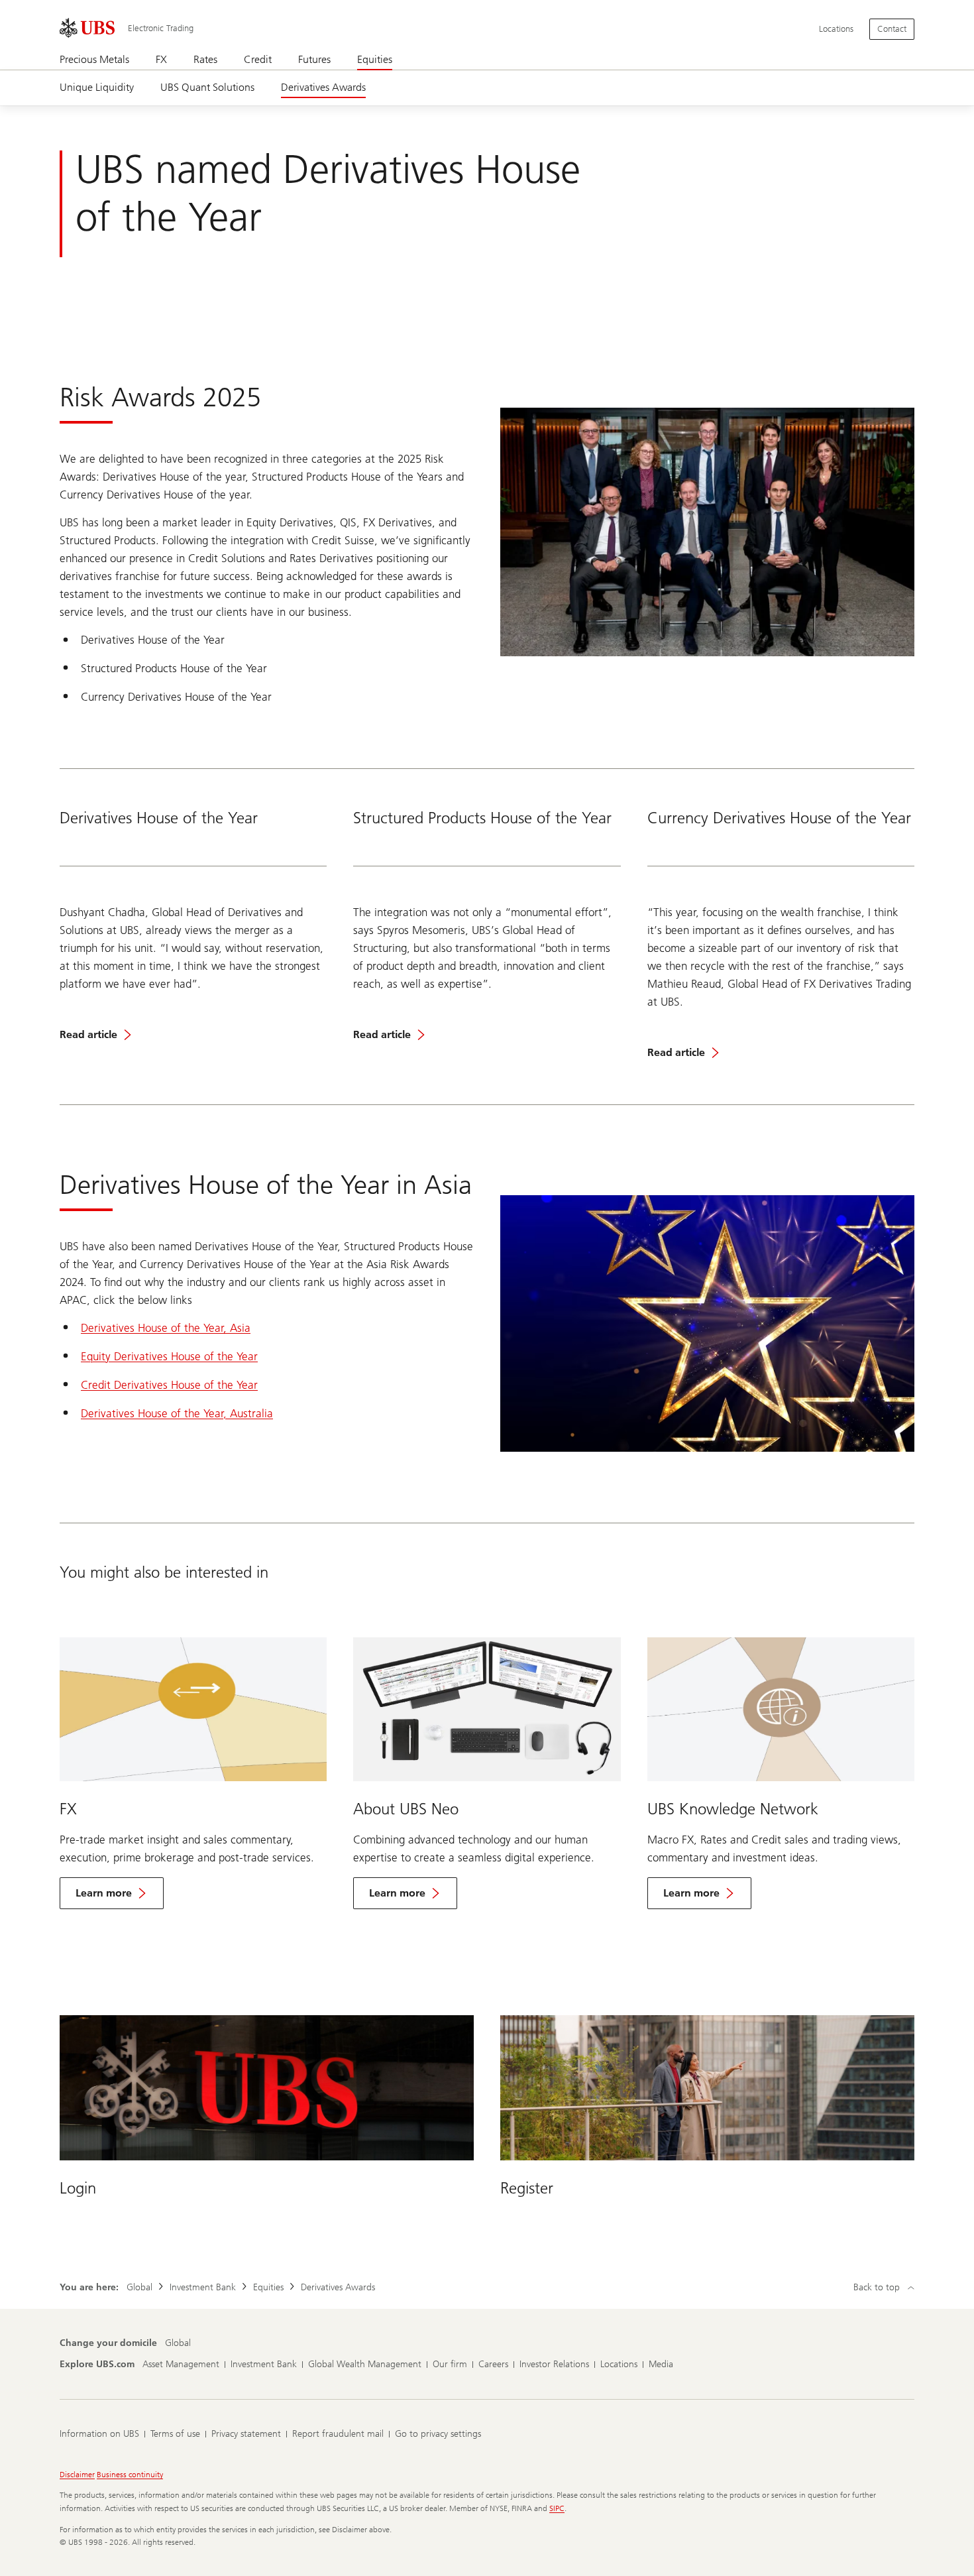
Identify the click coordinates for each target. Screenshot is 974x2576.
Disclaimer (77, 2475)
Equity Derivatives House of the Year (169, 1356)
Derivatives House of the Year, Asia (166, 1328)
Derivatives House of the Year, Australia (177, 1413)
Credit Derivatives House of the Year (169, 1385)
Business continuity (130, 2475)
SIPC (557, 2508)
